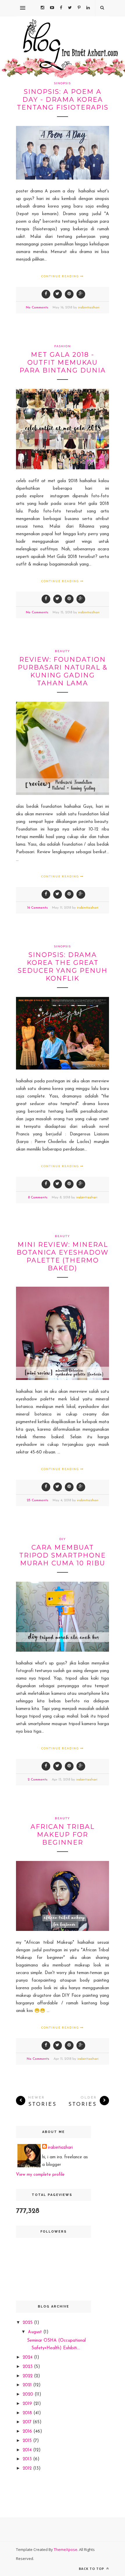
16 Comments (37, 908)
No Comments (37, 308)
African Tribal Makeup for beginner (63, 1835)
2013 (28, 2459)
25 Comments (37, 1500)
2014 (28, 2450)
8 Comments (38, 1197)
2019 (28, 2404)
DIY (63, 1539)
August (36, 2332)
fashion (63, 346)
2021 (28, 2385)
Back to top (92, 2569)
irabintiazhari (89, 308)
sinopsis (63, 83)
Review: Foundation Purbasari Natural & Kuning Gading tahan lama (63, 671)
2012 (28, 2469)
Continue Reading (61, 276)
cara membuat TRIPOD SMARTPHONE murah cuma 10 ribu (63, 1555)
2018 (28, 2413)
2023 (28, 2367)
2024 (28, 2358)
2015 (28, 2441)
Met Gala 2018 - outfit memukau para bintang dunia (63, 362)
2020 (29, 2395)
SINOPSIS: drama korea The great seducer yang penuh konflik (63, 967)
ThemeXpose (66, 2549)
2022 (28, 2376)
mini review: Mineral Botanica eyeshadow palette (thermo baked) (63, 1256)
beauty (63, 651)
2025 (28, 2323)
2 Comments (37, 1780)
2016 (28, 2432)
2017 (28, 2422)
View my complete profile (40, 2175)
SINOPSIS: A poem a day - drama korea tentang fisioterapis (63, 100)
